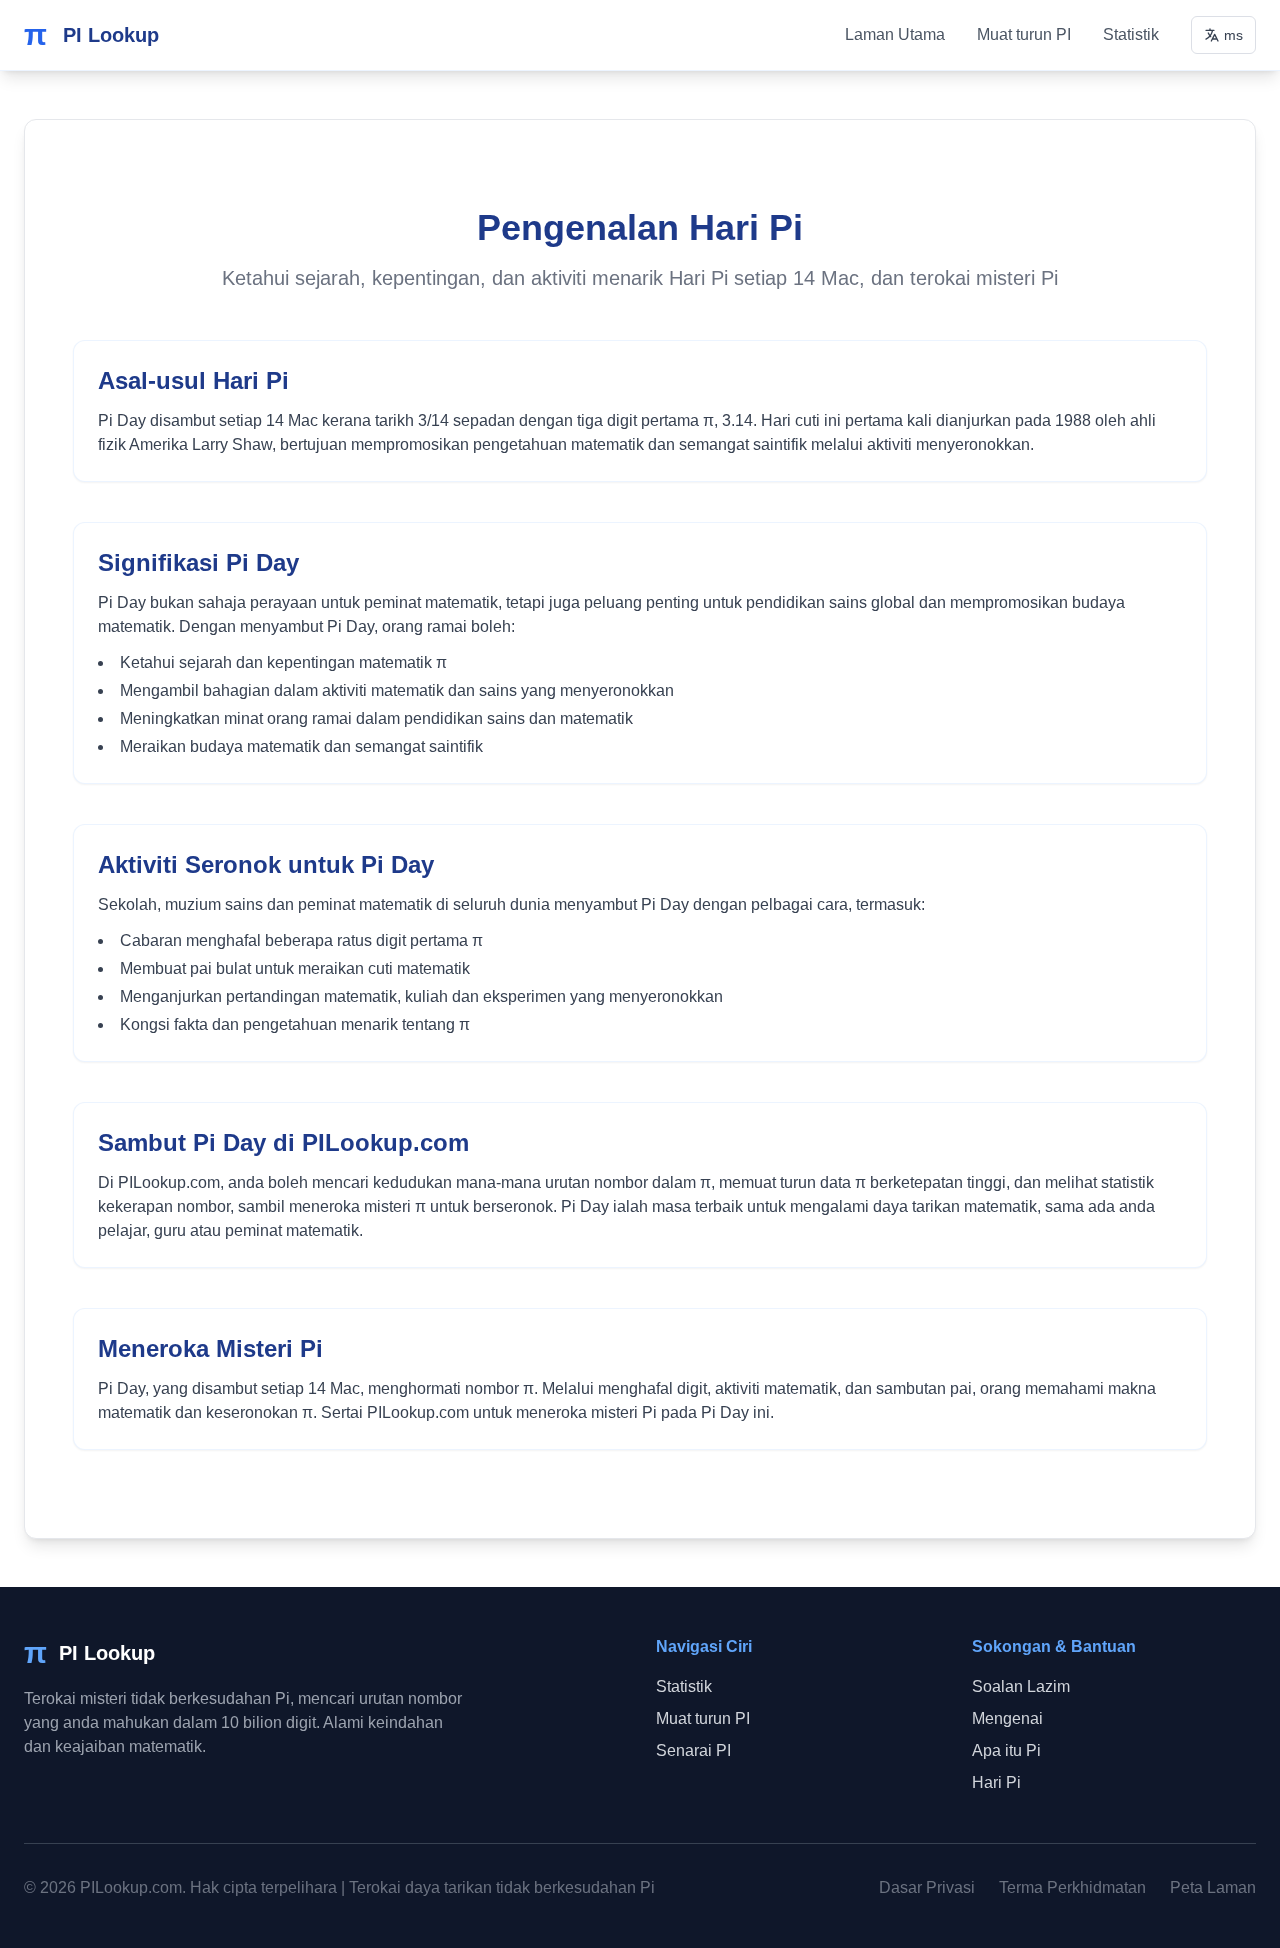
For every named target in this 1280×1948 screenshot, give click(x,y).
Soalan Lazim (1021, 1686)
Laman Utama (895, 34)
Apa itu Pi (1006, 1750)
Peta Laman (1213, 1887)
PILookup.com (131, 1887)
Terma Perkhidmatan (1072, 1887)
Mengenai (1007, 1718)
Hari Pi (996, 1782)
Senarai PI (693, 1750)
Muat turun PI (1024, 34)
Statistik (1131, 34)
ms (1233, 35)
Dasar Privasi (927, 1887)
